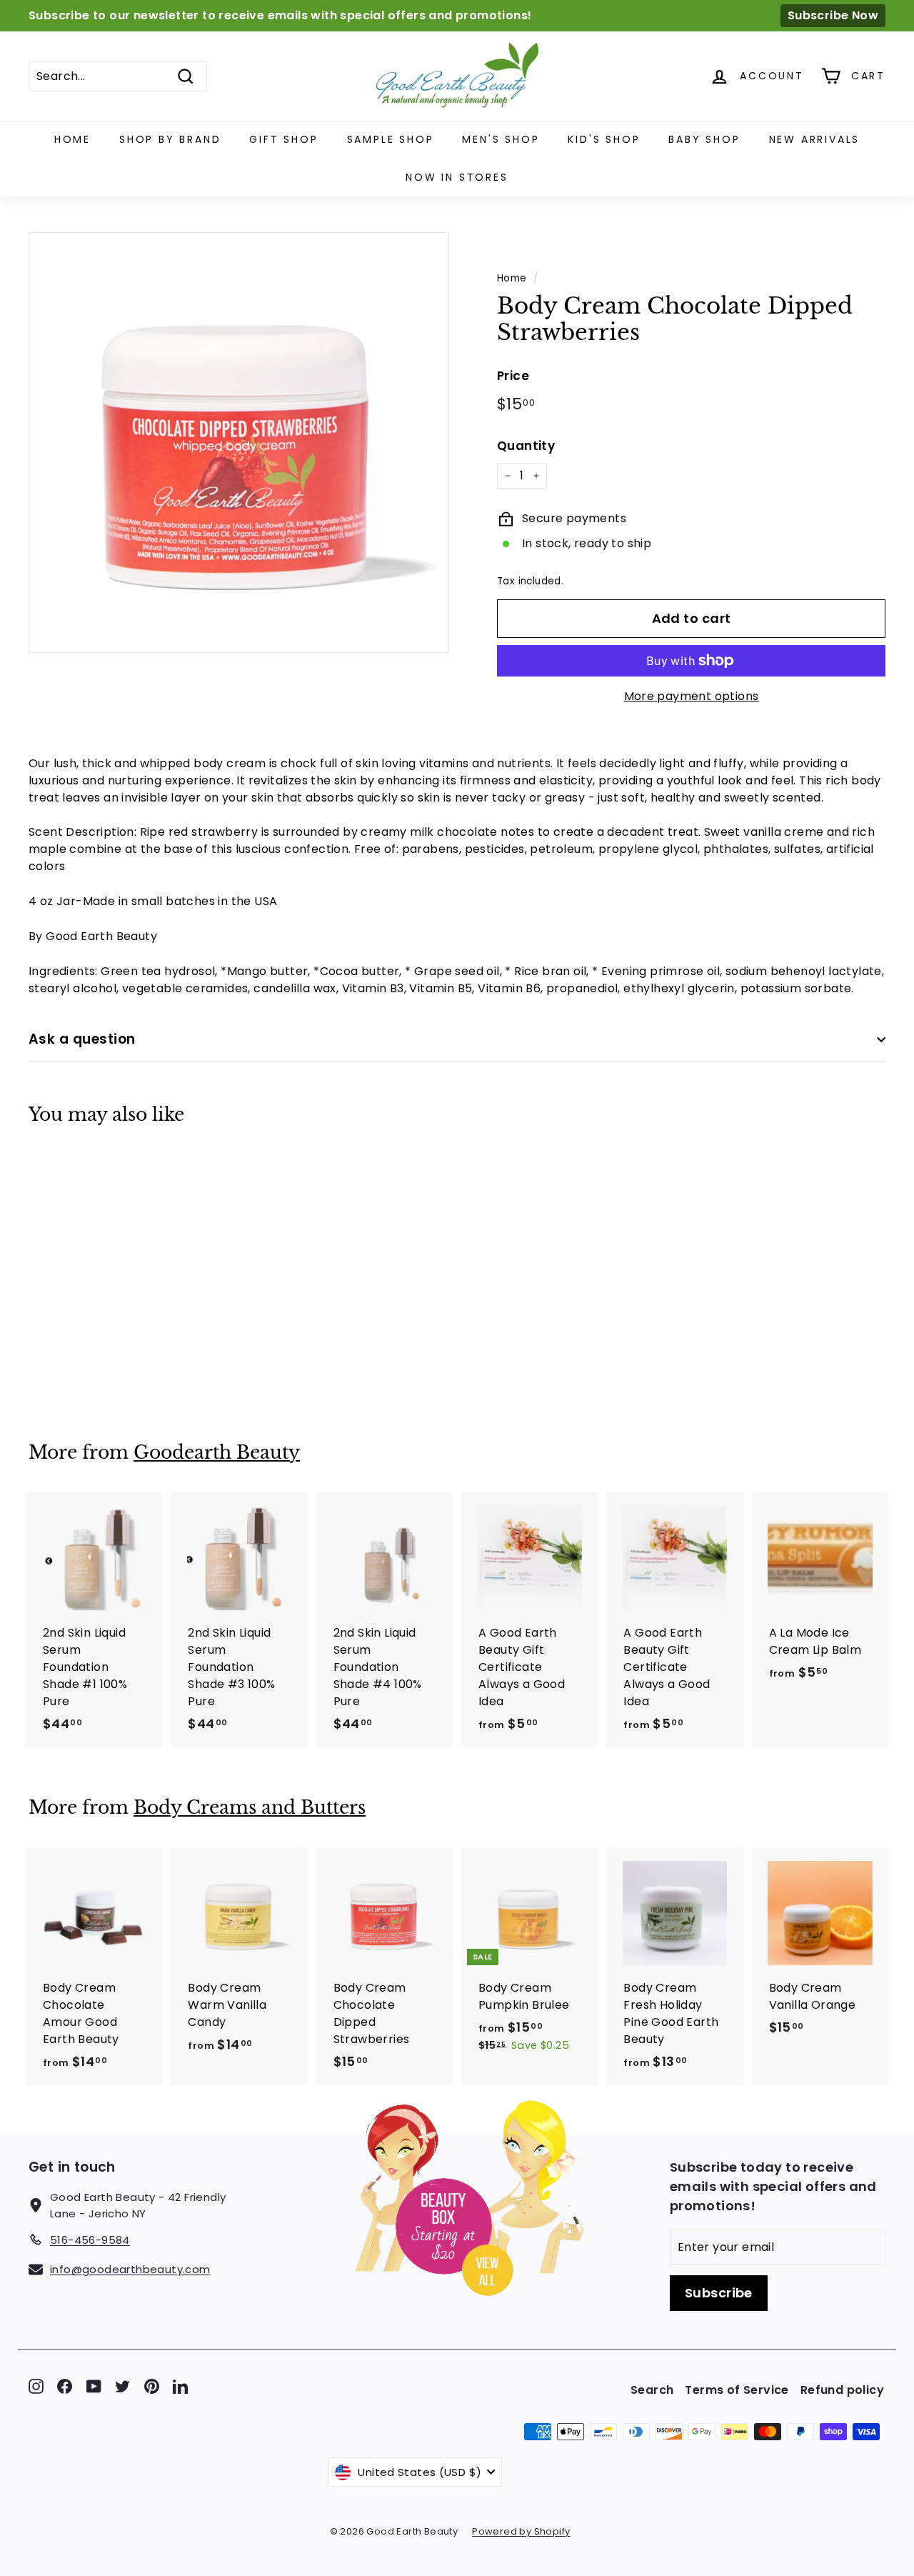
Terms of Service (737, 2390)
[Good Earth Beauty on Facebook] (65, 2386)
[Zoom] (239, 443)
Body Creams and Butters (250, 1808)
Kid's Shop (604, 139)
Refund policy (842, 2390)
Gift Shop (283, 139)
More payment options (692, 696)
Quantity (526, 446)
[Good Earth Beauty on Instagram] (36, 2386)
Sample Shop (391, 139)
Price (513, 376)
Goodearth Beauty (217, 1453)
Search (652, 2390)
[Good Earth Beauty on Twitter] (122, 2386)
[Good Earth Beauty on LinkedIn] (180, 2386)
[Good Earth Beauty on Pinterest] (152, 2386)
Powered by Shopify (521, 2531)
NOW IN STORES (457, 177)
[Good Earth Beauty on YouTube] (94, 2386)
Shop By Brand (170, 139)
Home (72, 139)
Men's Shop (501, 139)
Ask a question (82, 1039)
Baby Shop (704, 139)
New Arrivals (815, 139)
